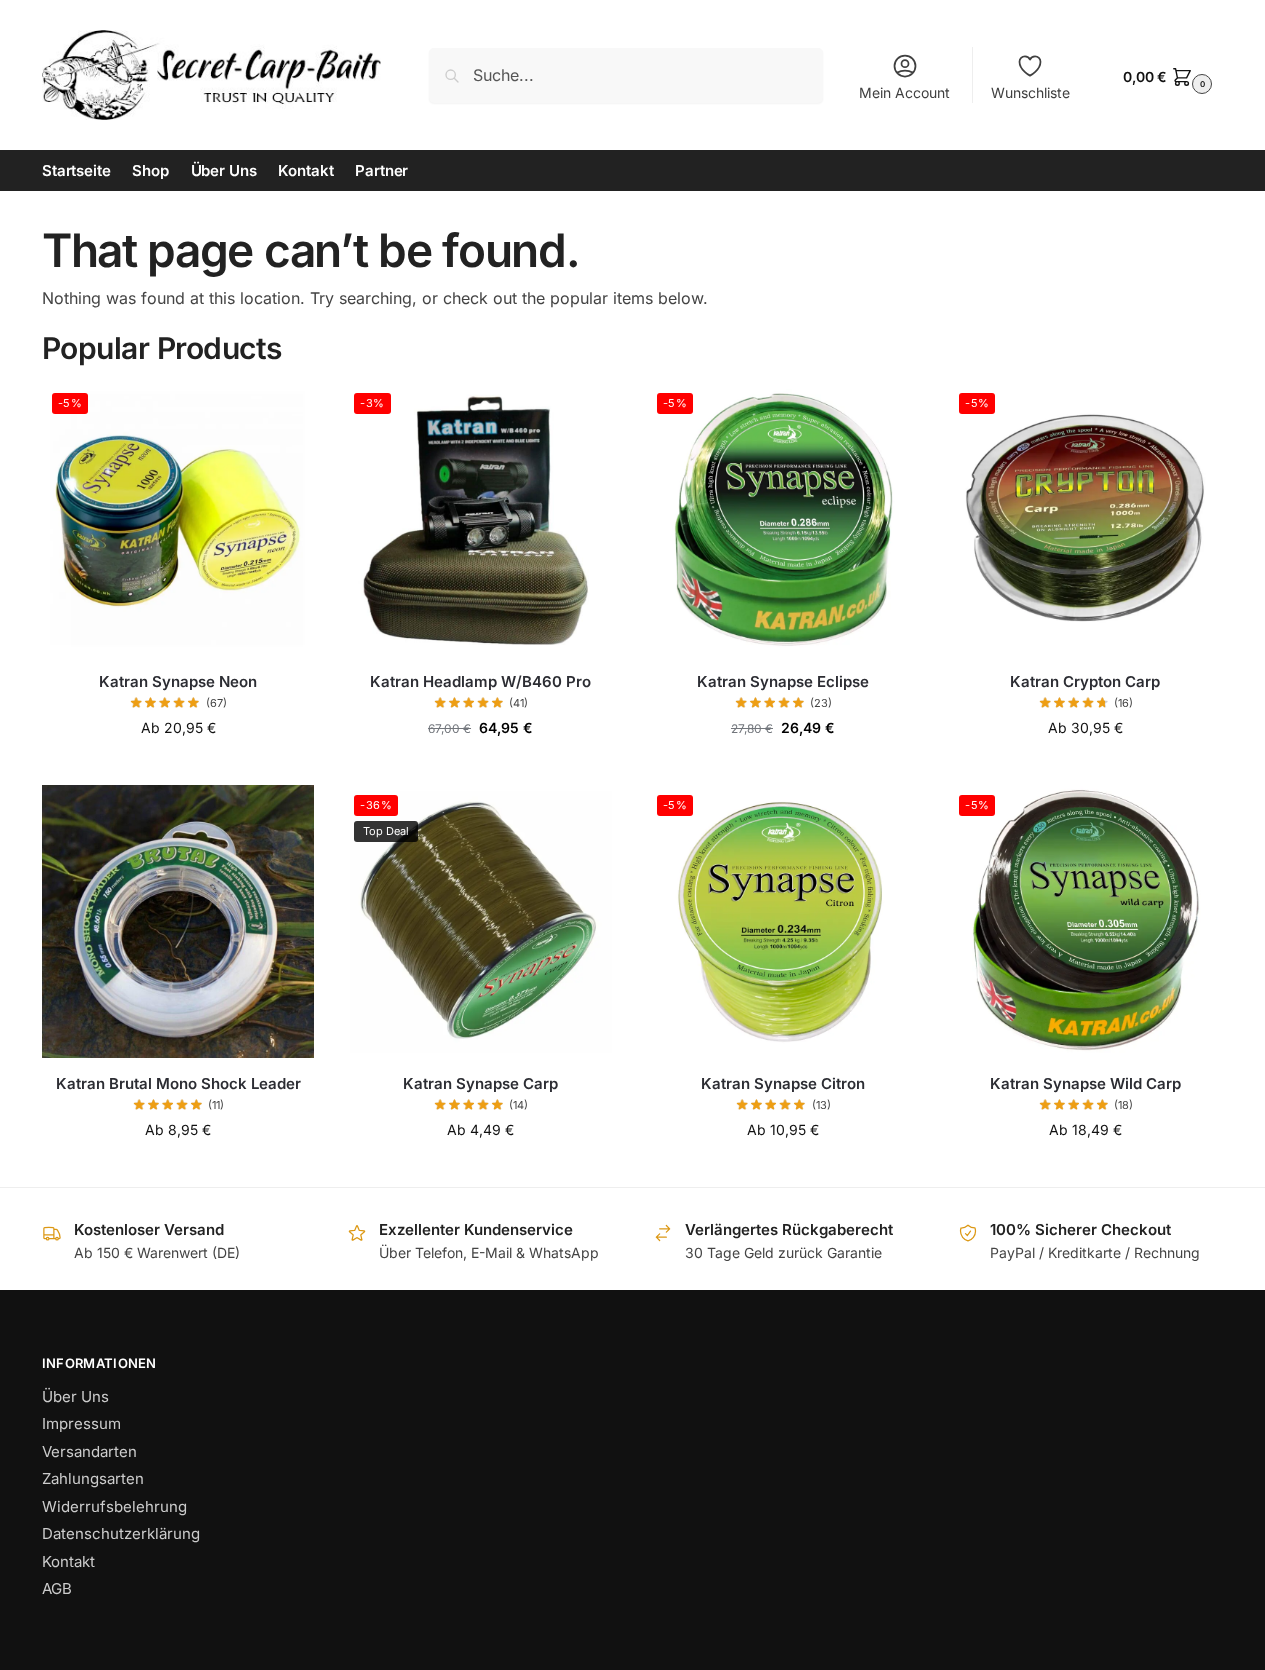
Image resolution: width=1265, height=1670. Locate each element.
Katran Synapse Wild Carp (1085, 1083)
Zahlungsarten (93, 1478)
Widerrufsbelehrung (114, 1506)
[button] (1165, 75)
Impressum (81, 1423)
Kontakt (68, 1561)
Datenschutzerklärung (121, 1533)
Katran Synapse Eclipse (783, 681)
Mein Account (904, 92)
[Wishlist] (284, 413)
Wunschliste (1030, 92)
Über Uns (75, 1396)
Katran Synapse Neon (178, 681)
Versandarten (89, 1451)
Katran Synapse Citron (783, 1083)
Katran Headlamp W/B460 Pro (480, 681)
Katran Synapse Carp (480, 1083)
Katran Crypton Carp (1085, 681)
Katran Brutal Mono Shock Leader (178, 1083)
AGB (57, 1588)
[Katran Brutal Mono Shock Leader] (178, 921)
